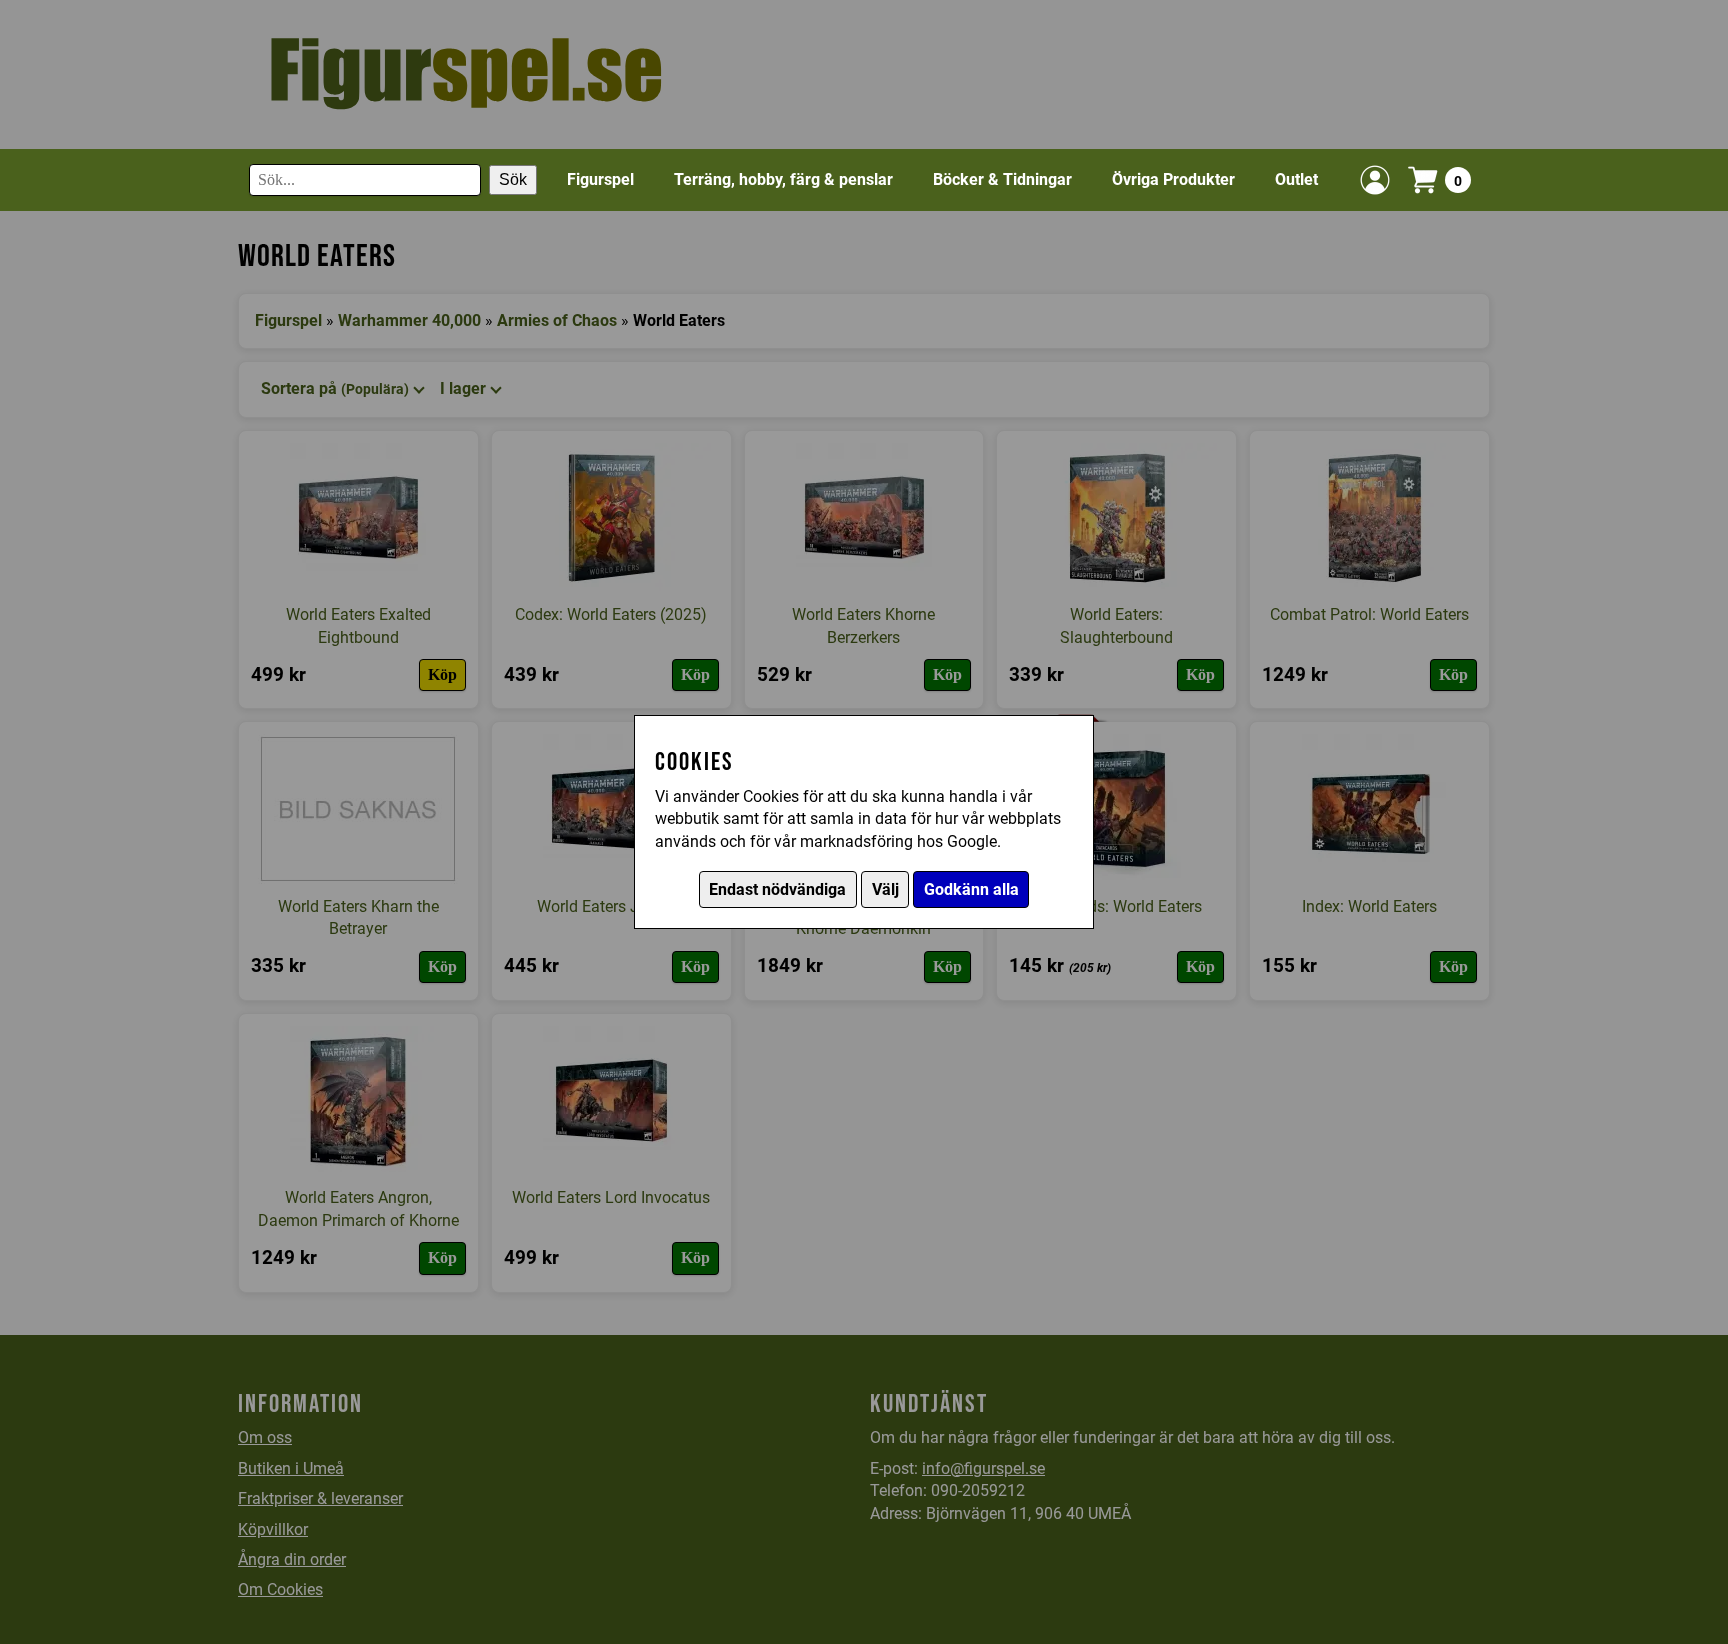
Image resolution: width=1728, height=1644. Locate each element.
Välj (885, 889)
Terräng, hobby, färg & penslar (783, 179)
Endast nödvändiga (777, 889)
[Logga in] (1375, 180)
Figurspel (600, 179)
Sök (513, 179)
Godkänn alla (971, 889)
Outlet (1296, 179)
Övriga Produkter (1173, 179)
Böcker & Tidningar (1002, 179)
